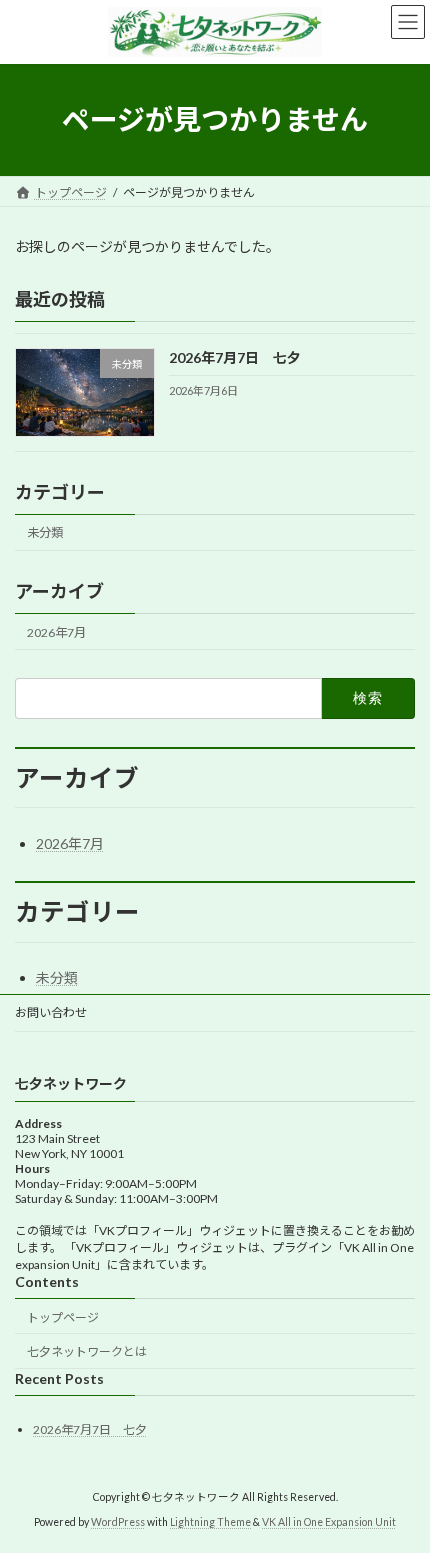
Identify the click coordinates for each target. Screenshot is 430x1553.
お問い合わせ (51, 1012)
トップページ (63, 1317)
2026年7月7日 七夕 (235, 357)
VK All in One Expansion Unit (329, 1522)
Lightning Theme (210, 1522)
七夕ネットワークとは (87, 1351)
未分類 (45, 532)
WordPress (118, 1522)
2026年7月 (56, 632)
